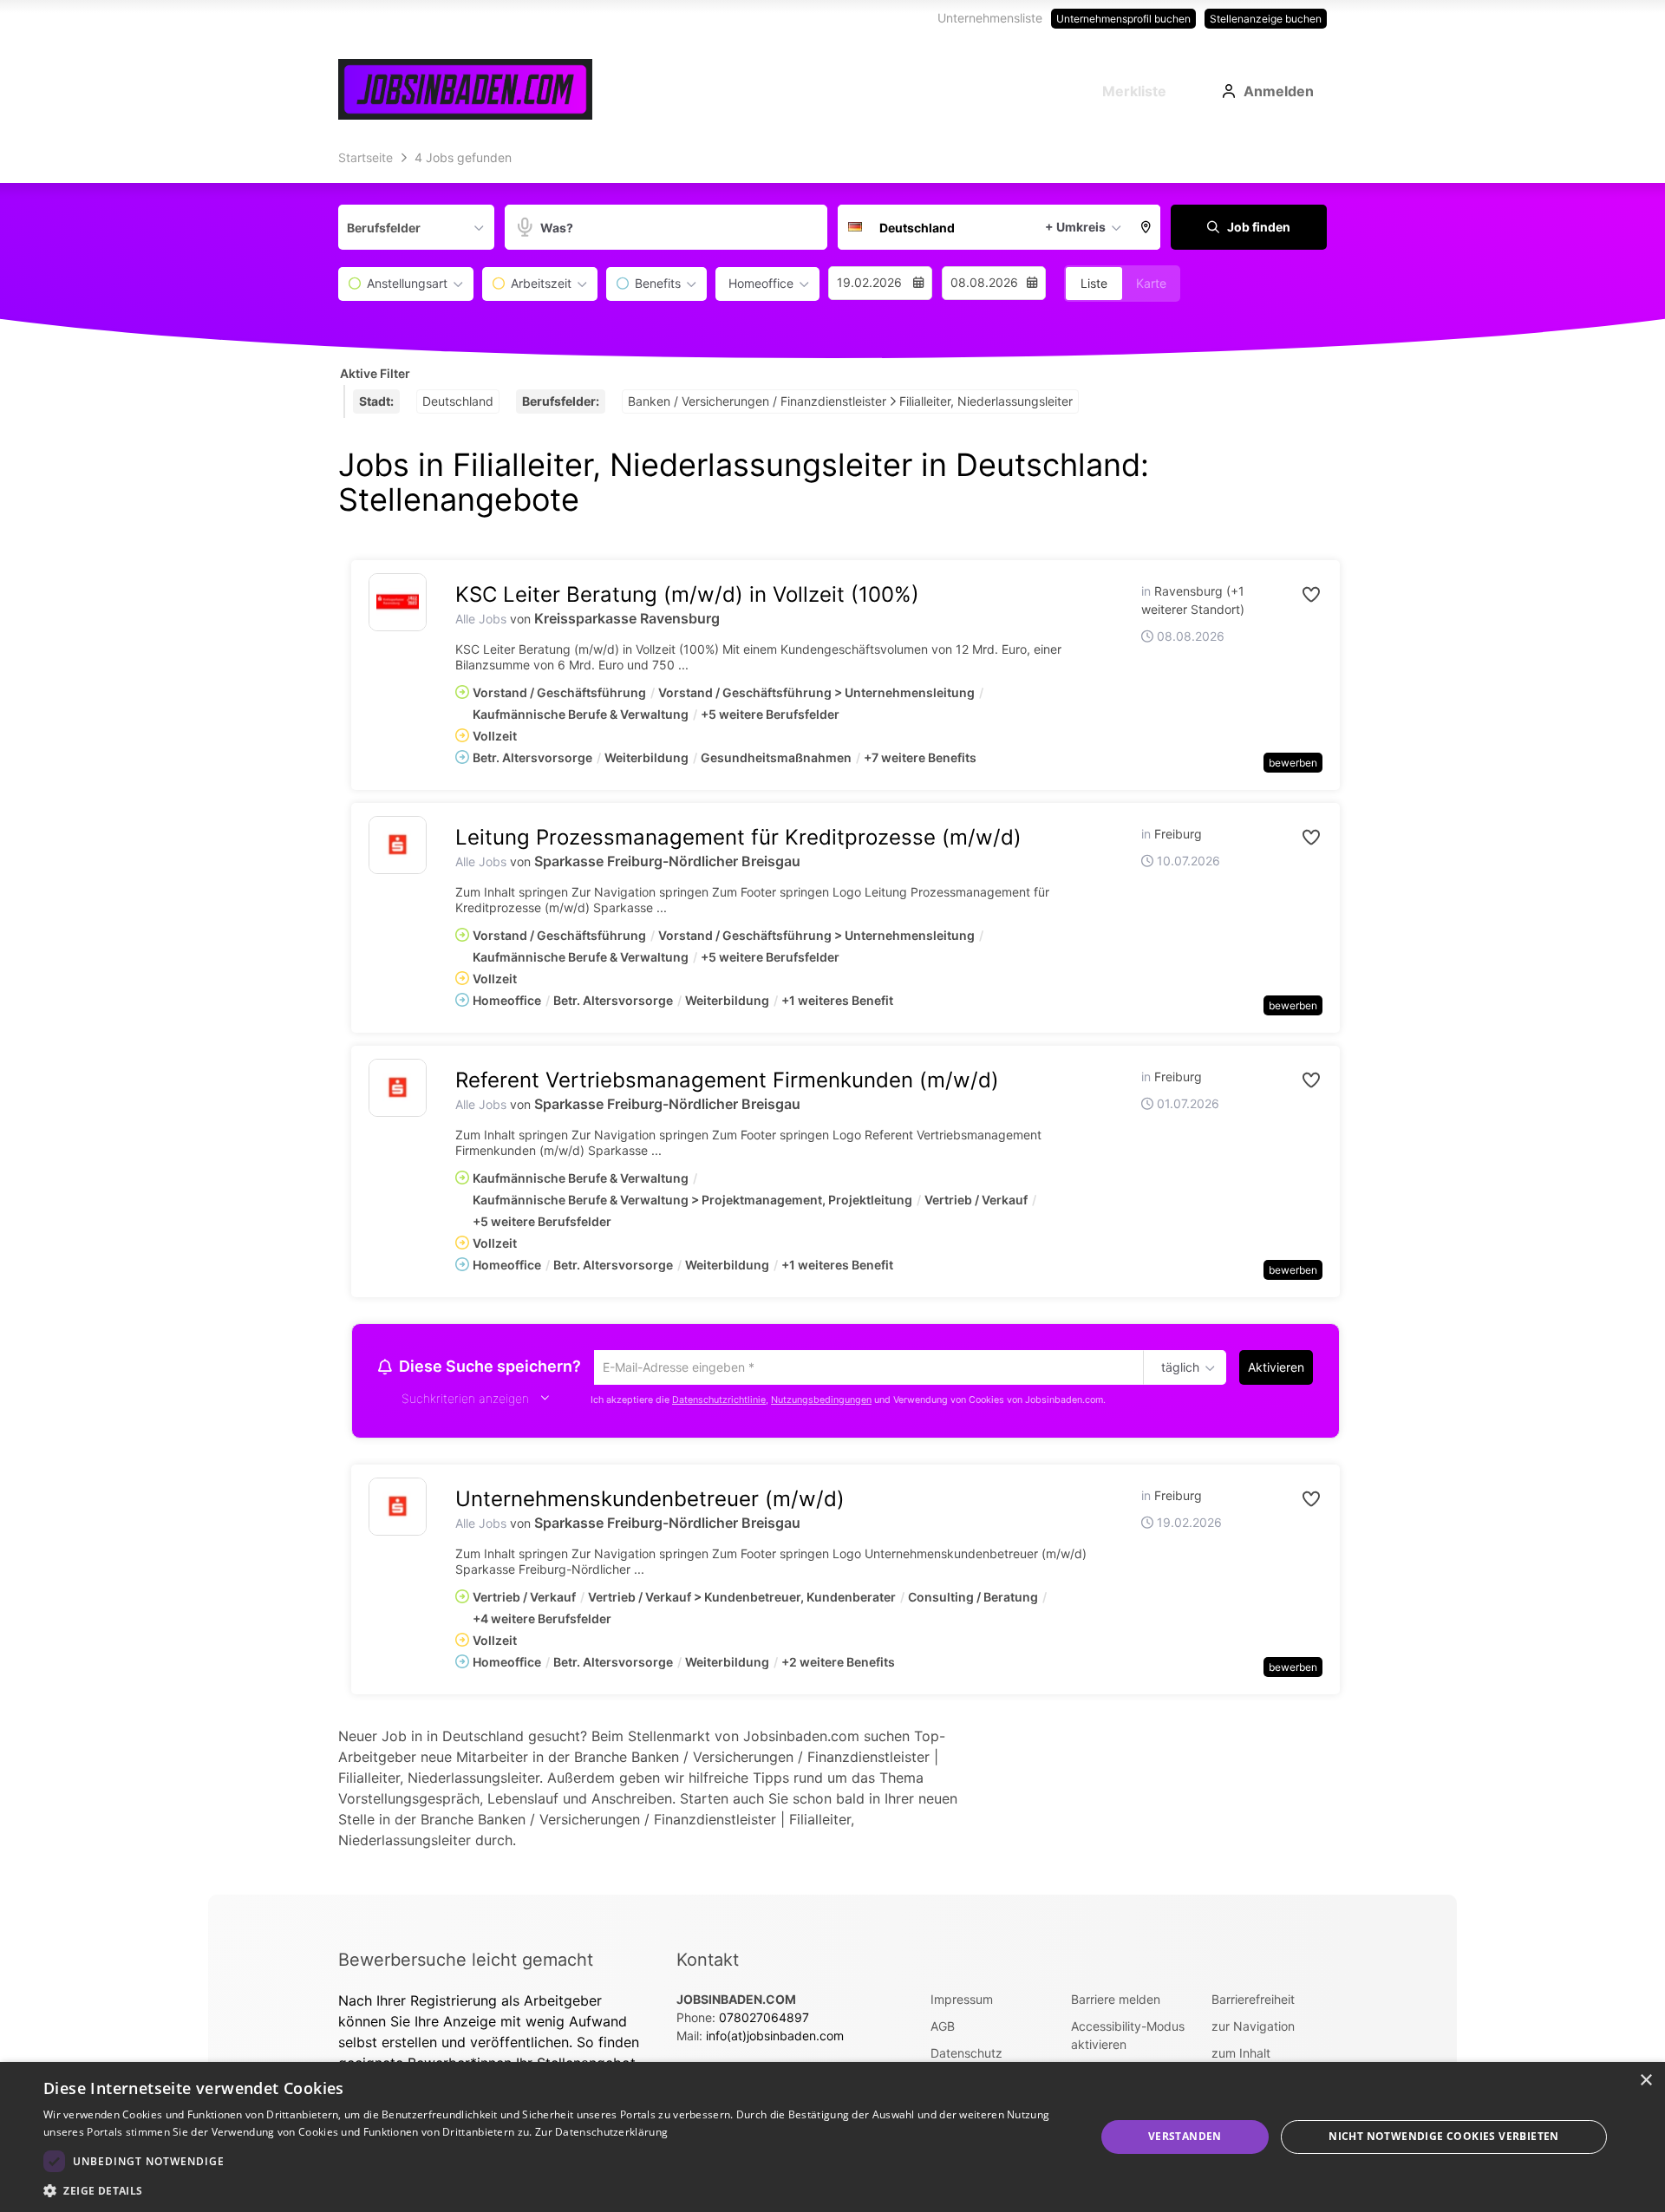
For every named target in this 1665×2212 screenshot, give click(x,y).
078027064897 (764, 2020)
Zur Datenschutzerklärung (601, 2132)
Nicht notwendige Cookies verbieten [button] (1444, 2136)
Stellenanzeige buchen (1266, 19)
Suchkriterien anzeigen (465, 1401)
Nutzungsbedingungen (821, 1403)
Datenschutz (966, 2055)
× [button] (1645, 2081)
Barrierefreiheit (1253, 2002)
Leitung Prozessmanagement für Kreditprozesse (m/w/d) (738, 837)
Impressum (962, 2002)
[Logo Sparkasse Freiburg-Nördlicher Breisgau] (398, 845)
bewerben (1293, 763)
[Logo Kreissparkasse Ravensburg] (398, 602)
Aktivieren (1276, 1367)
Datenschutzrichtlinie (719, 1403)
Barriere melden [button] (1116, 2002)
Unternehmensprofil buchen (1123, 19)
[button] (1146, 227)
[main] (832, 1019)
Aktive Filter (375, 373)
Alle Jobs (481, 619)
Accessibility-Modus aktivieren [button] (1128, 2038)
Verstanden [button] (1185, 2136)
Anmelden (1279, 91)
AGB (943, 2029)
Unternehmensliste (990, 18)
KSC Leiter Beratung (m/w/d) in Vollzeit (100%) (687, 594)
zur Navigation (1253, 2029)
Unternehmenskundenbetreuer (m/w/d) (650, 1501)
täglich (1177, 1368)
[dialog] (832, 2137)
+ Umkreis (1075, 227)
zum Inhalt (1241, 2055)
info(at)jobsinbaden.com (775, 2038)
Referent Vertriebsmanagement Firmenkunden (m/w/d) (727, 1080)
